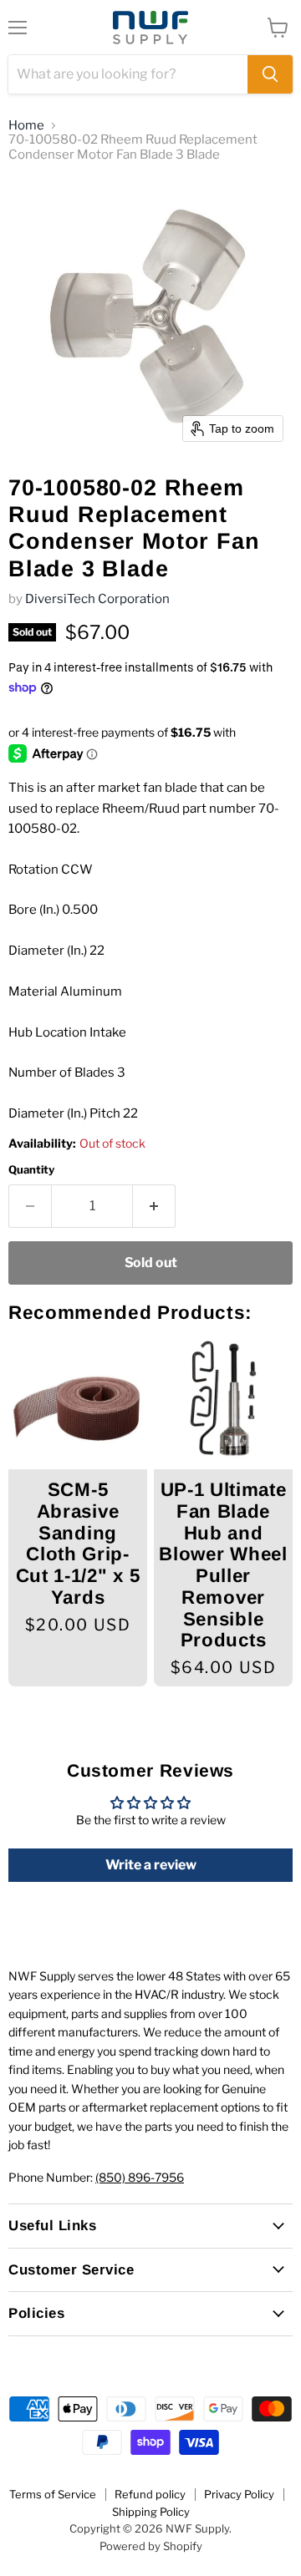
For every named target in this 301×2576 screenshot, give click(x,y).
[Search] (270, 74)
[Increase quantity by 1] (154, 1206)
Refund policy (150, 2494)
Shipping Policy (151, 2512)
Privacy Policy (239, 2494)
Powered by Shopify (151, 2546)
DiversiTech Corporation (97, 599)
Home (26, 126)
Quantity (31, 1170)
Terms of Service (53, 2494)
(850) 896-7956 (140, 2177)
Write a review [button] (151, 1865)
